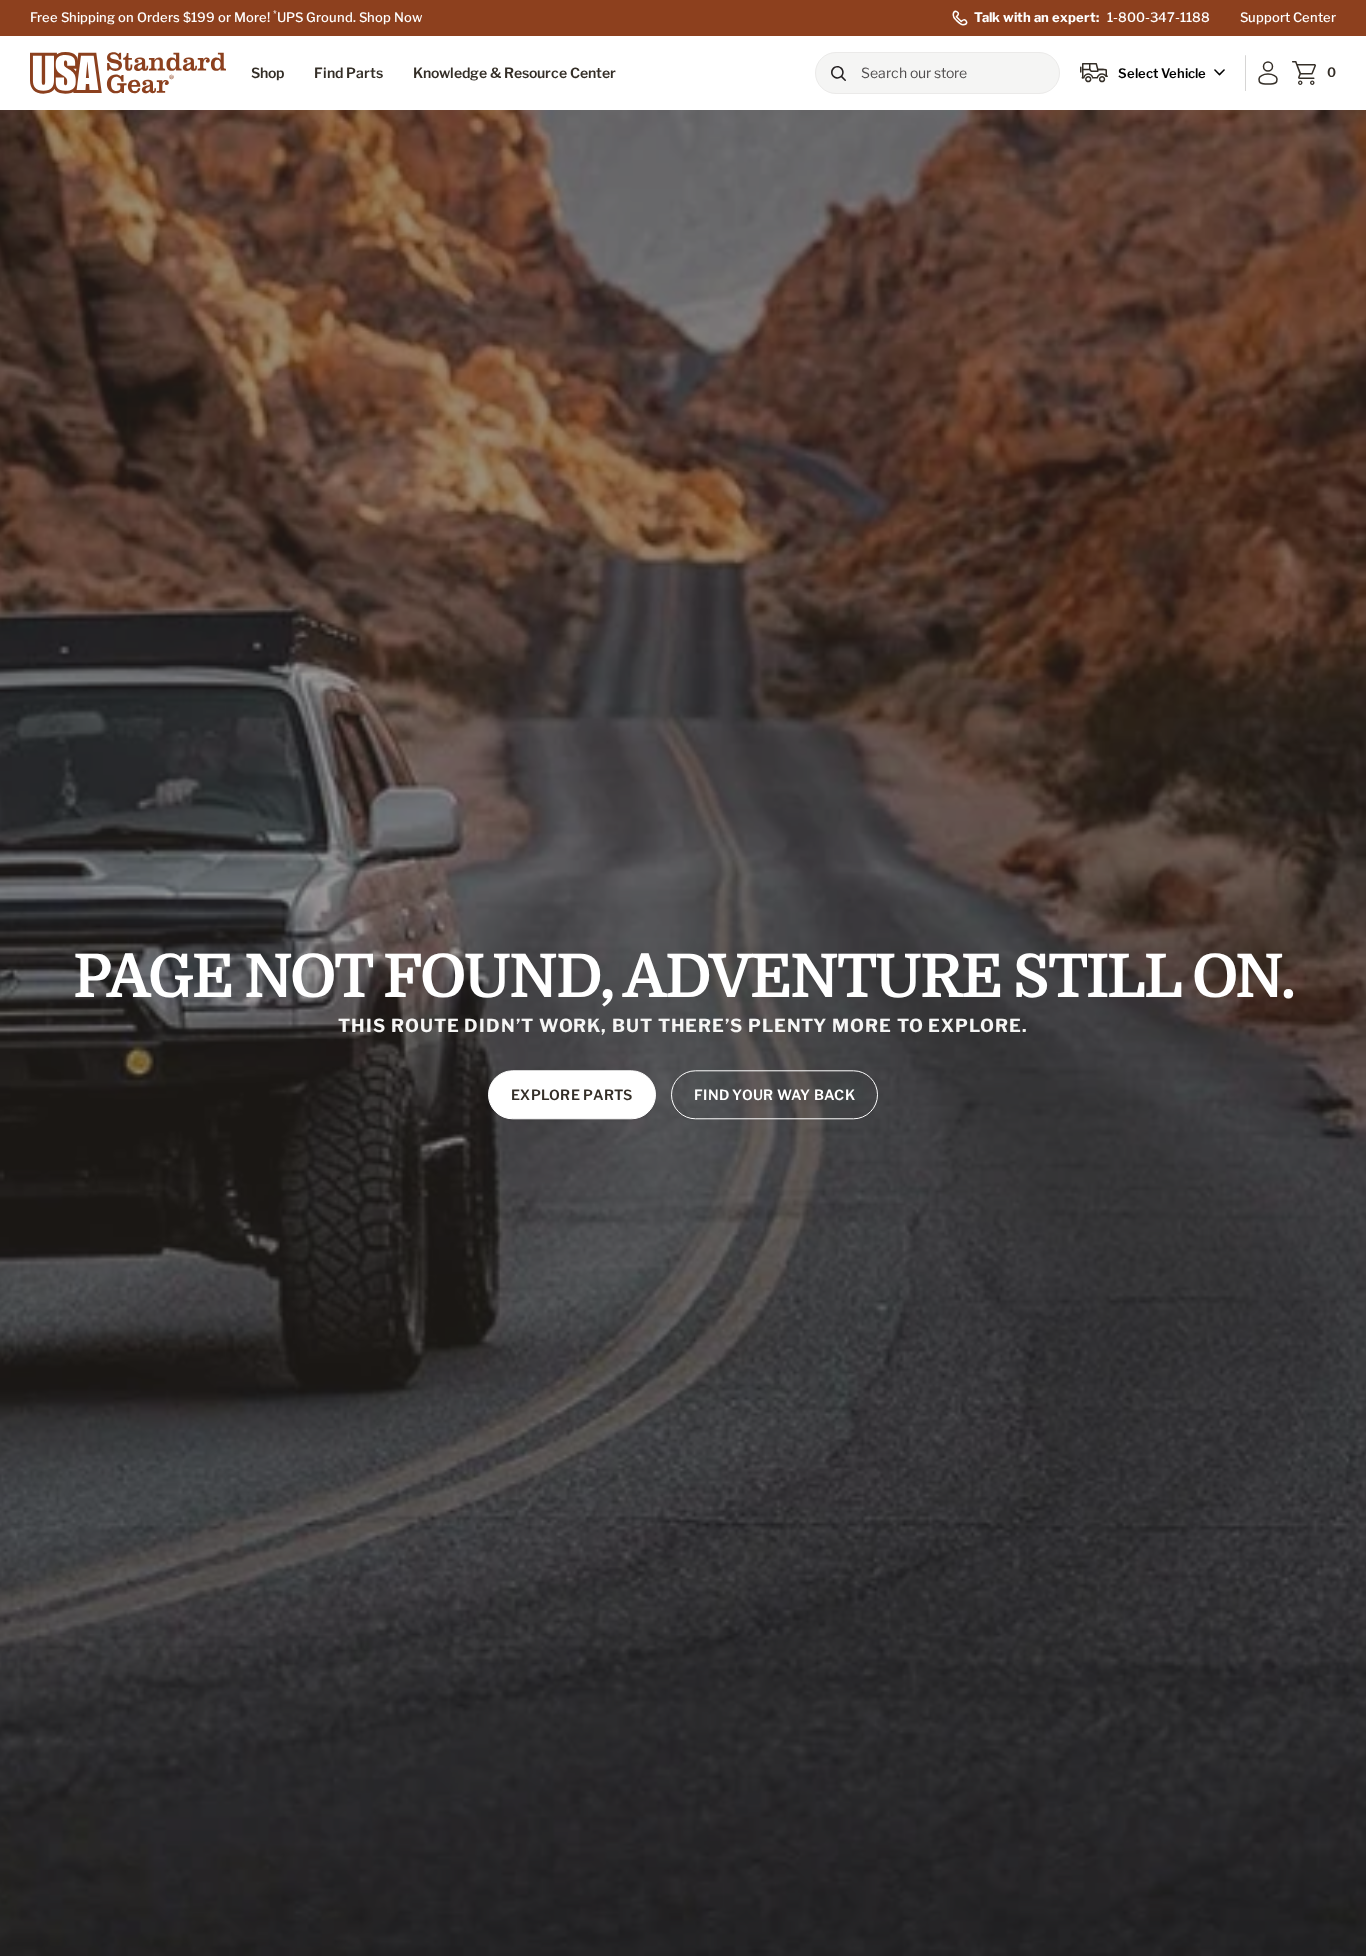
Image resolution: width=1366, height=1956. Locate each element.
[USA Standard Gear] (128, 73)
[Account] (1268, 73)
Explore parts (572, 1095)
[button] (267, 72)
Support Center (1288, 17)
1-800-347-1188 (1158, 17)
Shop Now (390, 17)
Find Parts (348, 72)
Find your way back (774, 1095)
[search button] (838, 73)
